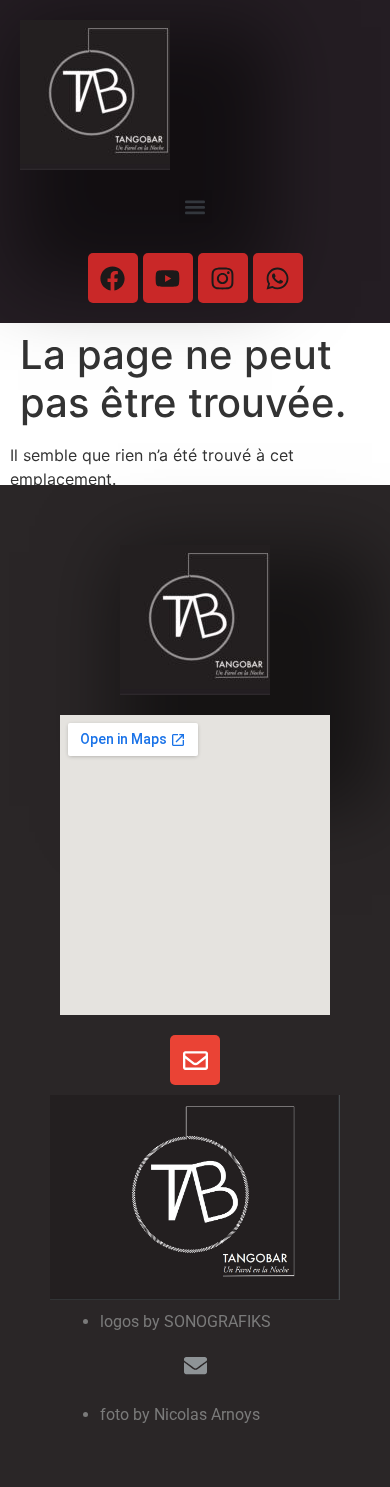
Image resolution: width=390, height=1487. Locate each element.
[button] (195, 206)
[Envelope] (195, 1060)
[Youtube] (168, 278)
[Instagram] (223, 278)
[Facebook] (113, 278)
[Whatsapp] (278, 278)
